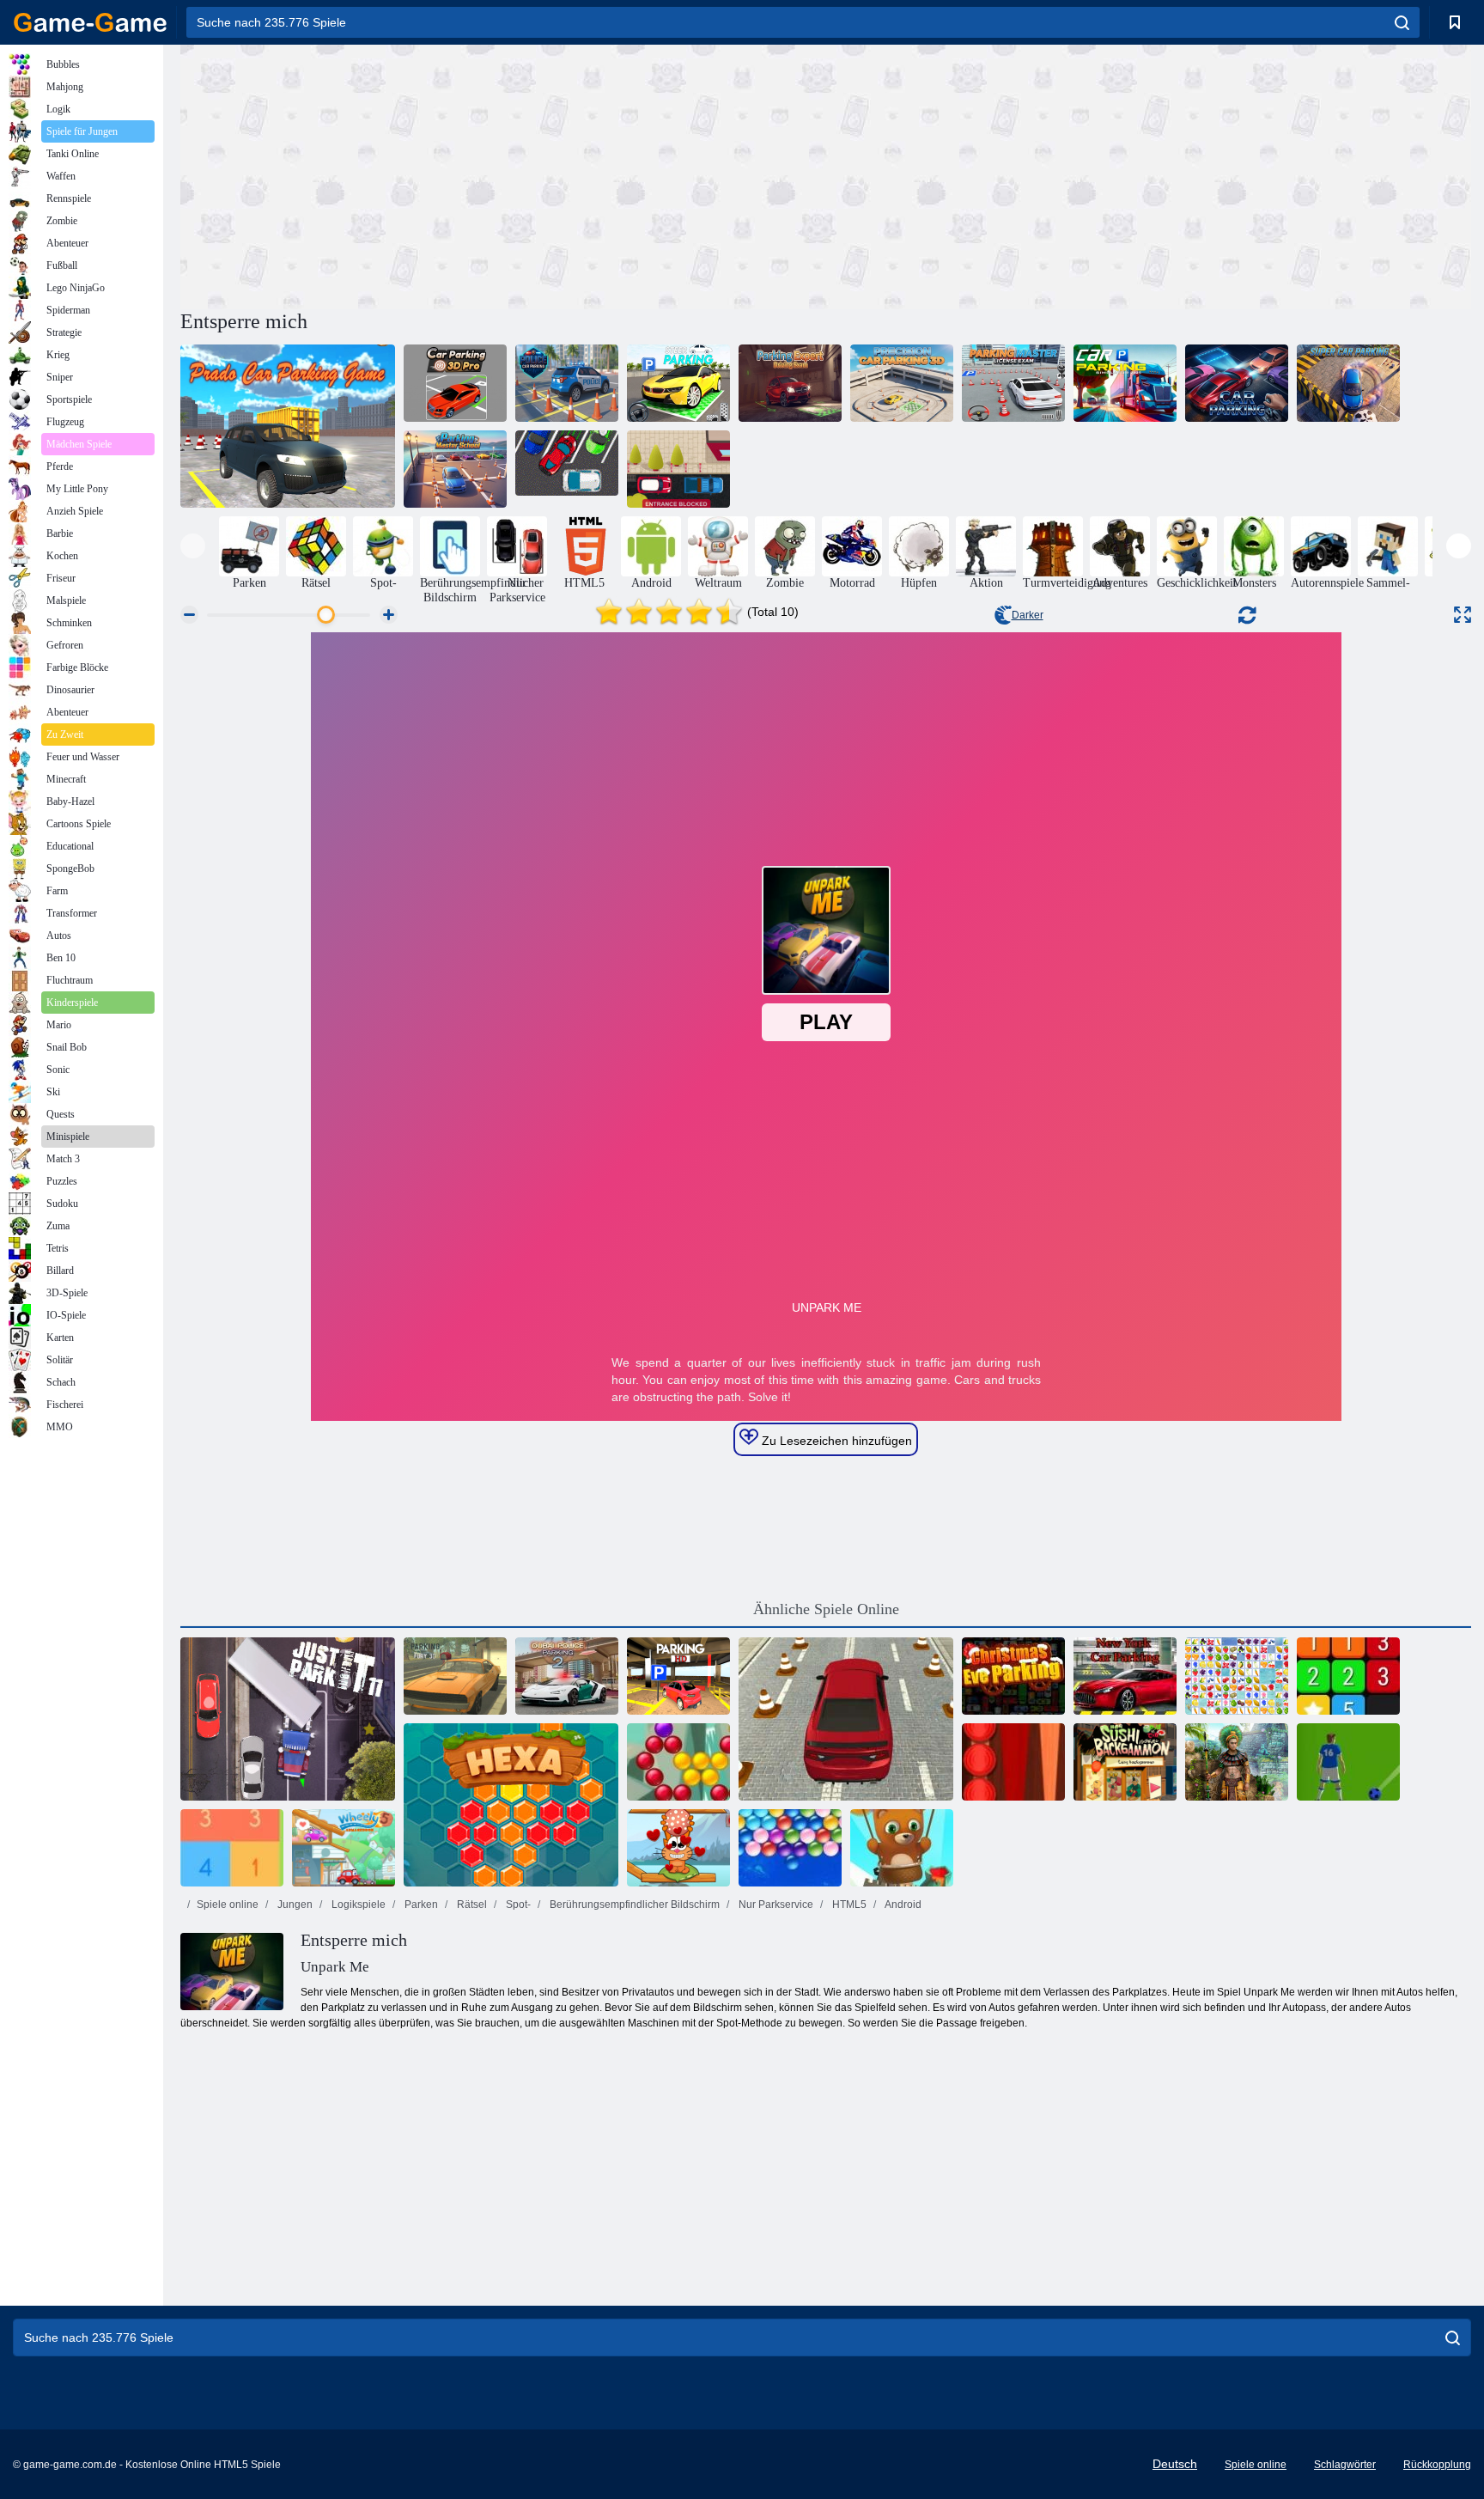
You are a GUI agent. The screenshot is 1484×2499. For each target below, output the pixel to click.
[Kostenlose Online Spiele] (90, 22)
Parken (420, 1905)
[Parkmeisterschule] (455, 469)
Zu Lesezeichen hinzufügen (835, 1441)
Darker (1028, 615)
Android (902, 1905)
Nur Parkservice (775, 1905)
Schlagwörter (1345, 2465)
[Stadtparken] (846, 1719)
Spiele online (228, 1905)
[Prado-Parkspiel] (288, 426)
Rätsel (471, 1905)
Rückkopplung (1437, 2465)
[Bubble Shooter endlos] (902, 1848)
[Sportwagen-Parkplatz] (678, 1676)
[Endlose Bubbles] (790, 1848)
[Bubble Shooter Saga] (678, 1762)
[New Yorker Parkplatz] (1125, 1676)
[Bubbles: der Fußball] (1348, 1762)
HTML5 (848, 1905)
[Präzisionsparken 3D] (902, 383)
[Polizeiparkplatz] (567, 383)
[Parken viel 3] (678, 469)
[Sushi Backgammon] (1125, 1762)
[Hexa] (511, 1805)
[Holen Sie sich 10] (232, 1848)
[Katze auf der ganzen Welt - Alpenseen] (678, 1848)
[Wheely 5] (344, 1848)
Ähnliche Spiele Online (826, 1609)
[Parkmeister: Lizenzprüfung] (1013, 383)
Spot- (517, 1905)
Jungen (294, 1905)
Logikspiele (357, 1905)
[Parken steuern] (678, 383)
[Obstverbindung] (1237, 1676)
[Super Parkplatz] (1348, 383)
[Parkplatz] (1237, 383)
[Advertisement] (503, 174)
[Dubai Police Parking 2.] (567, 1676)
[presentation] (193, 546)
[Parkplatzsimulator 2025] (1125, 383)
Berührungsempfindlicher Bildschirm (633, 1905)
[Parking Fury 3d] (455, 1676)
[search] (1402, 22)
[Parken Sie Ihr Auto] (567, 469)
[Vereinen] (1348, 1676)
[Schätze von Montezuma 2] (1237, 1762)
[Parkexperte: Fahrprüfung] (790, 383)
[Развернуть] (1463, 615)
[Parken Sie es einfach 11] (288, 1719)
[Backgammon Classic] (1013, 1762)
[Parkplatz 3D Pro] (455, 383)
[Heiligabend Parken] (1013, 1676)
